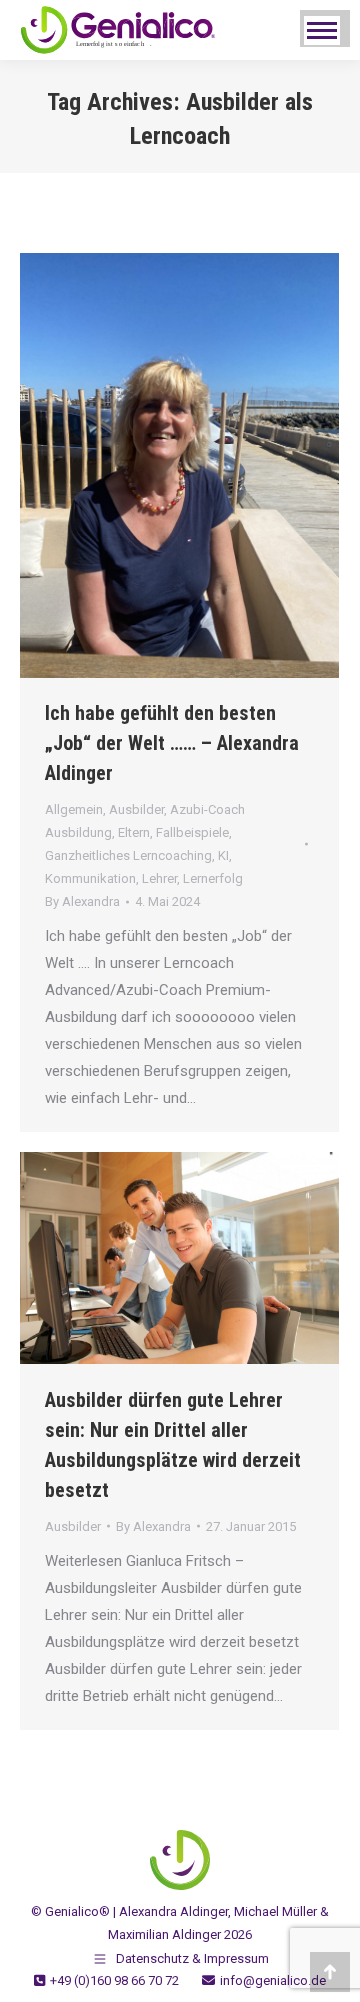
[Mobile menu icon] (322, 30)
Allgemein (74, 809)
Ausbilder (136, 809)
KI (223, 855)
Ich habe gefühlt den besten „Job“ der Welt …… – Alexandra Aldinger (172, 743)
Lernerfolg (213, 878)
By (82, 901)
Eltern (134, 832)
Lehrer (159, 878)
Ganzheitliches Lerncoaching (128, 855)
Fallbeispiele (192, 832)
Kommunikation (90, 878)
